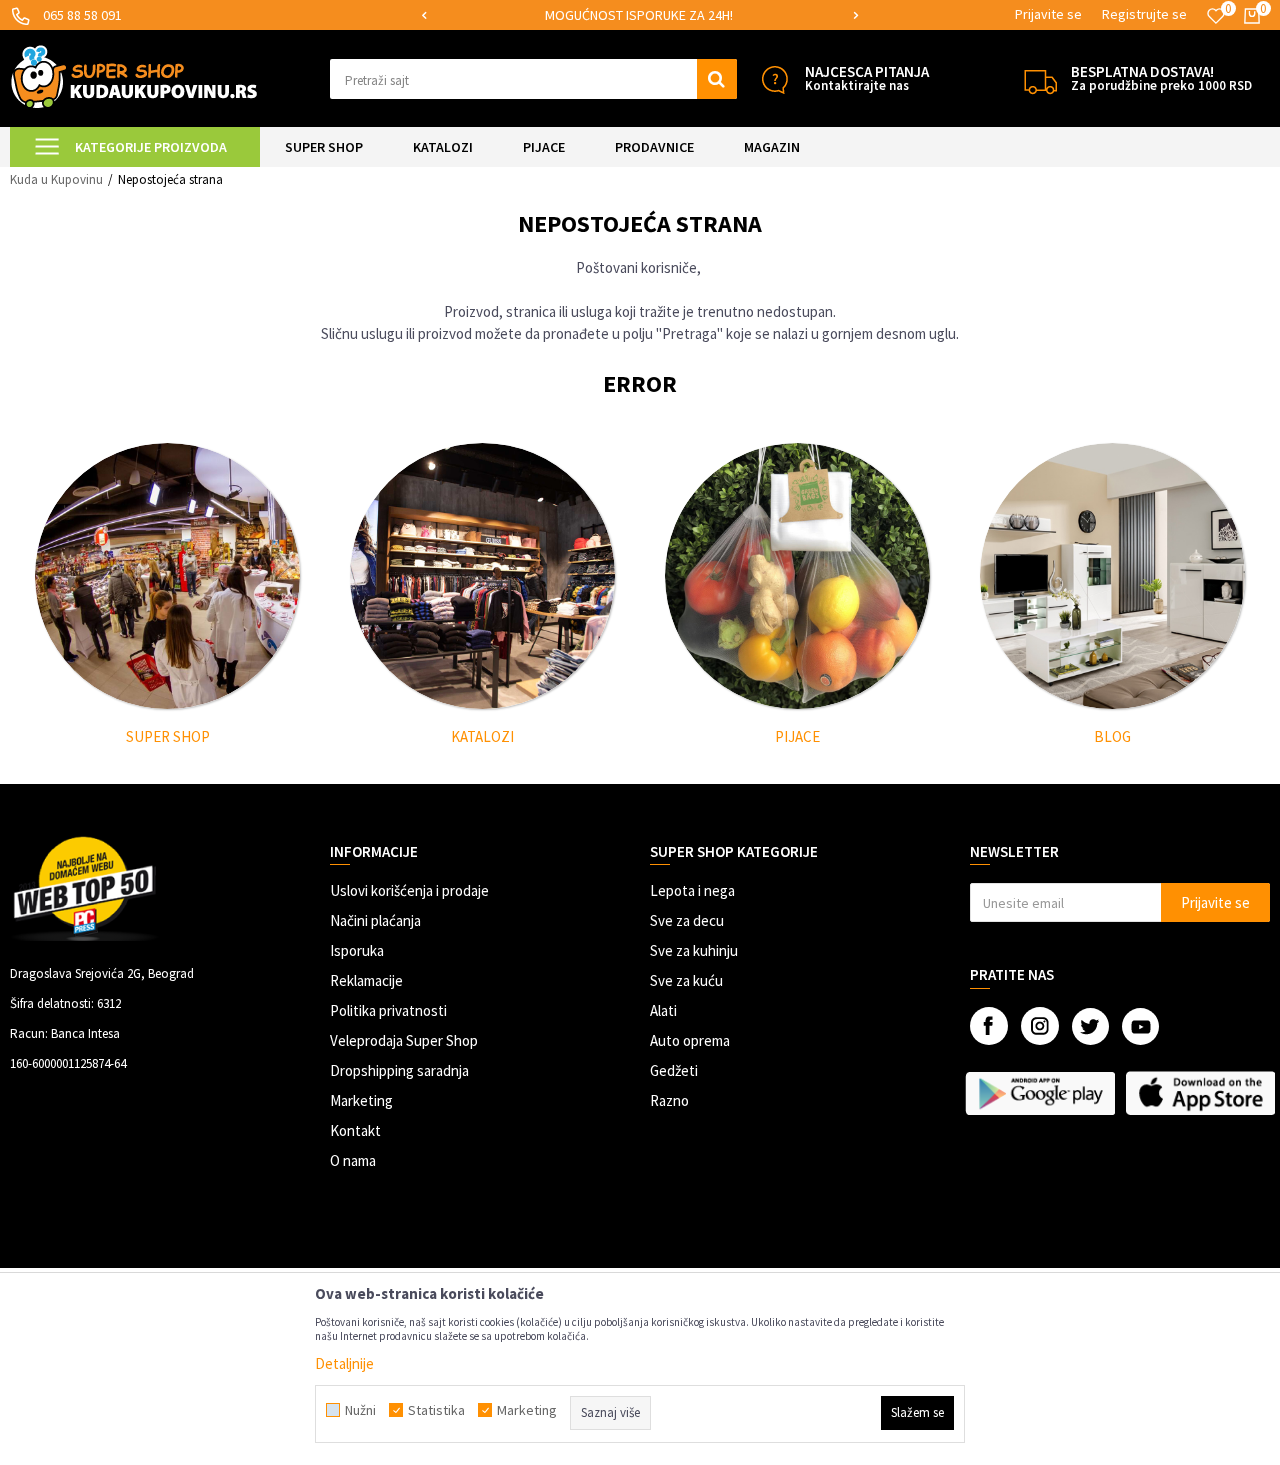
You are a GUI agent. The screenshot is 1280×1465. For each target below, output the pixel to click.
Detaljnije (344, 1363)
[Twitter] (1090, 1026)
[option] (640, 15)
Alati (663, 1010)
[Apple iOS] (1200, 1093)
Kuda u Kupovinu (56, 179)
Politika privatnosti (388, 1010)
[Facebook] (989, 1026)
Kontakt (355, 1130)
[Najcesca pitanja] (774, 79)
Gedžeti (674, 1070)
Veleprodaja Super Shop (404, 1040)
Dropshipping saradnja (399, 1070)
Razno (669, 1100)
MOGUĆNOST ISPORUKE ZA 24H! (639, 15)
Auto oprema (690, 1040)
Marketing (361, 1100)
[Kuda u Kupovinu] (134, 76)
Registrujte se (1144, 14)
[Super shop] (168, 576)
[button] (533, 79)
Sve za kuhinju (694, 950)
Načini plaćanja (375, 920)
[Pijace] (798, 576)
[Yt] (1140, 1026)
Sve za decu (687, 920)
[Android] (1040, 1093)
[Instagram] (1040, 1026)
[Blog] (1113, 576)
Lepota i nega (692, 890)
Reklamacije (366, 980)
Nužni (360, 1410)
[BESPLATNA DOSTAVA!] (1040, 79)
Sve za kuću (686, 980)
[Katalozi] (483, 576)
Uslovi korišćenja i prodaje (409, 890)
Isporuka (357, 950)
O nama (353, 1160)
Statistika (436, 1410)
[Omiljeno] (1216, 16)
